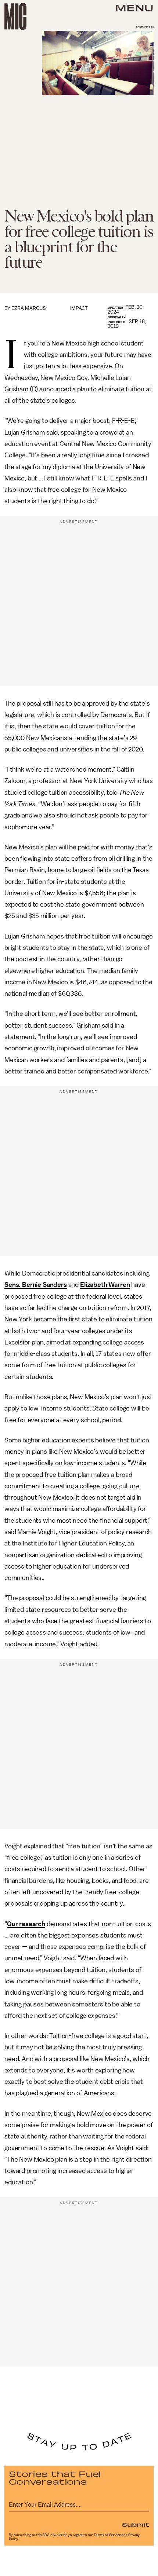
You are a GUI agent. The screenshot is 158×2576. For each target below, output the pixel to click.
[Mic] (15, 17)
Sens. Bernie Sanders (36, 1285)
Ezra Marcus (29, 308)
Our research (26, 1924)
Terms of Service (107, 2535)
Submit (136, 2524)
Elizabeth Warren (105, 1285)
